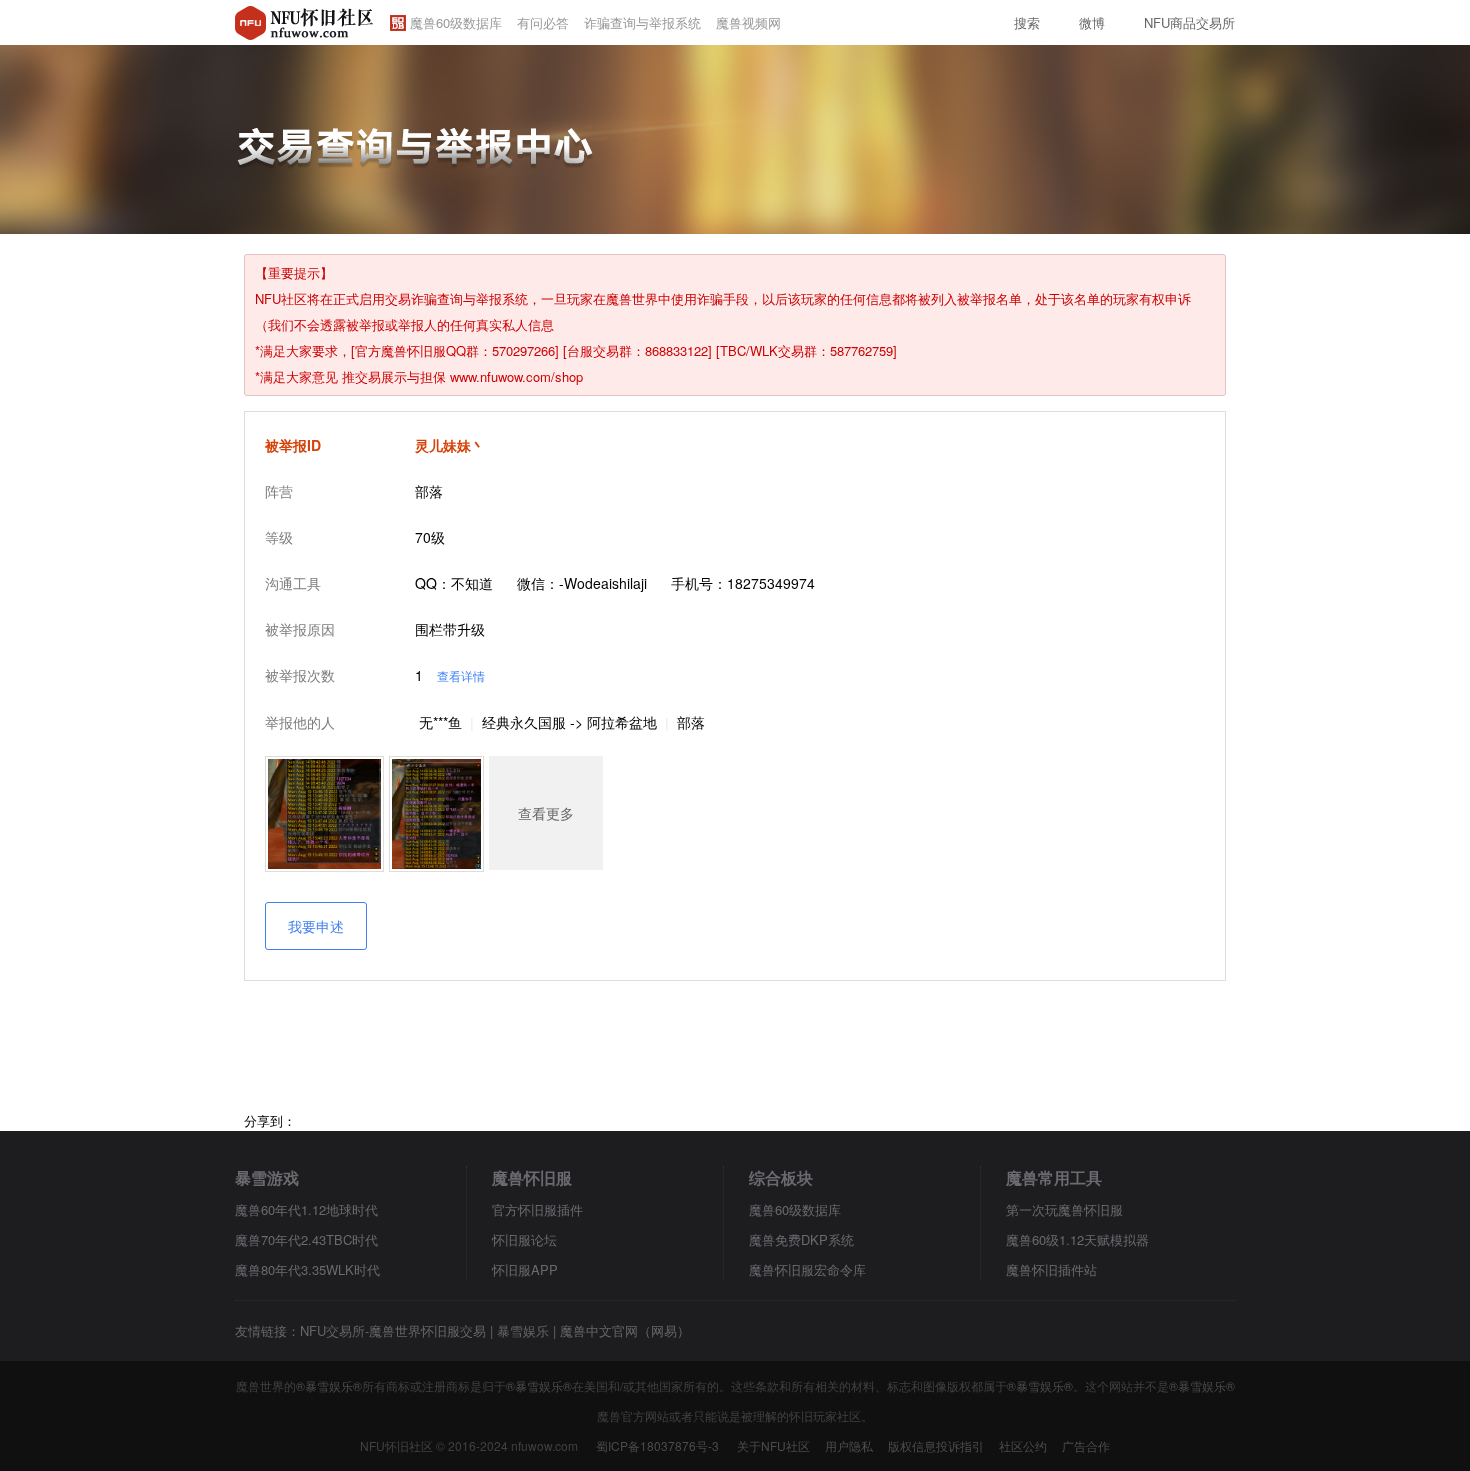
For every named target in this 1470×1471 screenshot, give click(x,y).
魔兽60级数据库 (456, 22)
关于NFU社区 (773, 1445)
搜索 (1027, 22)
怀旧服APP (525, 1269)
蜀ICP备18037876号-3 (657, 1445)
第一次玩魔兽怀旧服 (1064, 1209)
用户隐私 (849, 1445)
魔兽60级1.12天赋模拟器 (1077, 1239)
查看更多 (546, 813)
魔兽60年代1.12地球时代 (306, 1209)
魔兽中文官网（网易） (625, 1330)
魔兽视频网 (748, 22)
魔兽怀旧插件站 (1051, 1269)
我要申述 (316, 926)
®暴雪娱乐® (329, 1385)
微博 (1092, 22)
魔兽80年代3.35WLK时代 (307, 1269)
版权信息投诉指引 (936, 1445)
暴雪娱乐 (523, 1330)
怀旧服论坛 (524, 1239)
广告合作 (1086, 1445)
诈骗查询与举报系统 (642, 22)
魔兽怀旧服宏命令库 (807, 1269)
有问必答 (543, 22)
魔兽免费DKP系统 (801, 1239)
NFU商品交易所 (1189, 22)
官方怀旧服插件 (537, 1209)
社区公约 (1023, 1445)
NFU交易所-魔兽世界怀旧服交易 (393, 1330)
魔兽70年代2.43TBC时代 (306, 1239)
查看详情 (461, 675)
